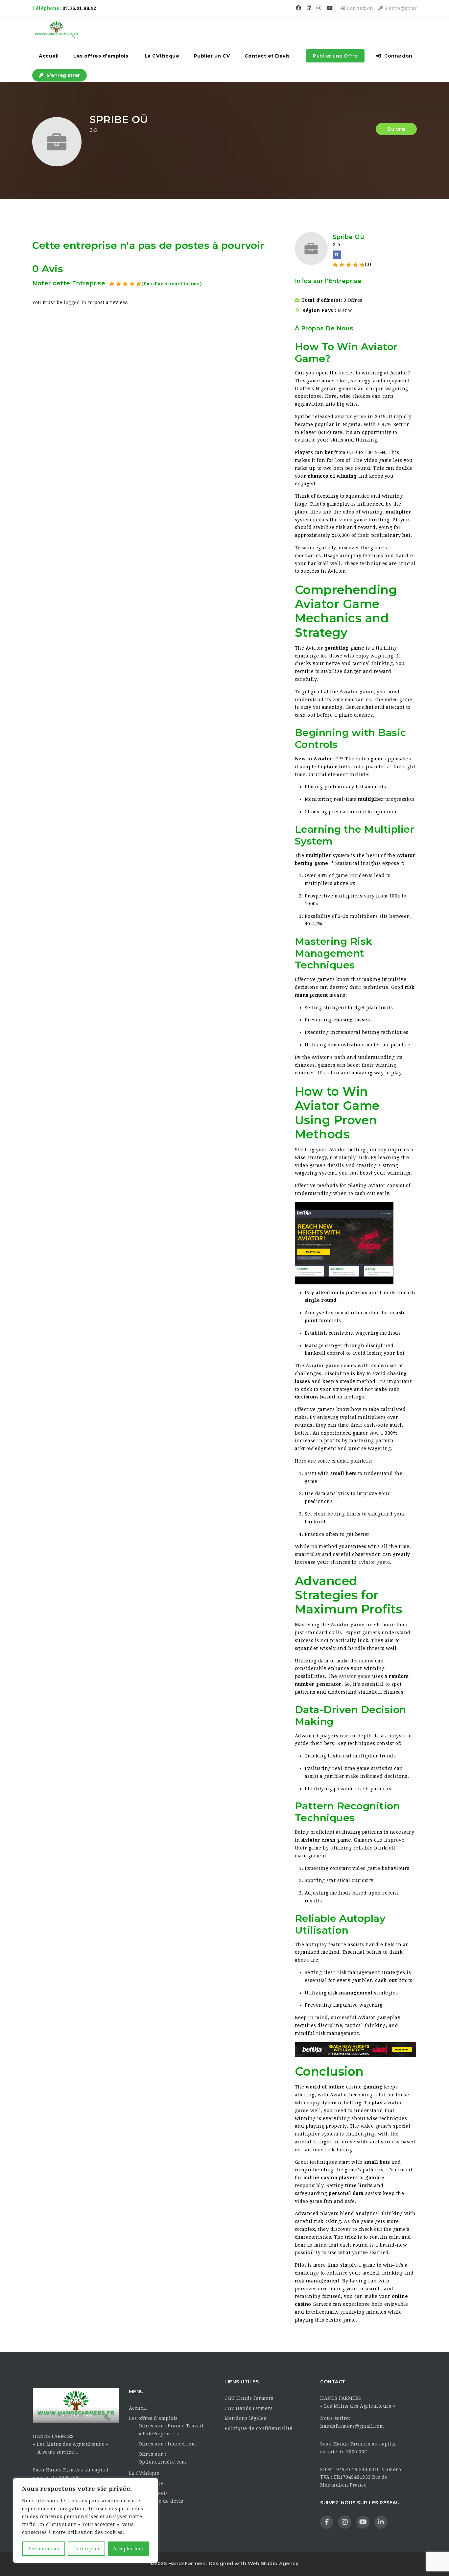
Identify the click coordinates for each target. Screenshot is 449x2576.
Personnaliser (44, 2549)
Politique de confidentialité (258, 2428)
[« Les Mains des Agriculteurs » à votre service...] (56, 30)
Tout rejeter (86, 2549)
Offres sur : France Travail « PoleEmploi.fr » (171, 2430)
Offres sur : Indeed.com (167, 2444)
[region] (85, 2520)
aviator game (351, 417)
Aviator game (357, 692)
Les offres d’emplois (101, 56)
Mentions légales (245, 2418)
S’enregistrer (400, 8)
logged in (75, 302)
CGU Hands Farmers (249, 2398)
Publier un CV (212, 56)
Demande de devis (161, 2501)
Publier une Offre (335, 56)
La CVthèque (162, 56)
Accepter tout (128, 2549)
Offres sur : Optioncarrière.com (163, 2458)
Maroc (345, 310)
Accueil (49, 56)
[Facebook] (337, 255)
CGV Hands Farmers (249, 2408)
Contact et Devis (267, 56)
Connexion (359, 8)
